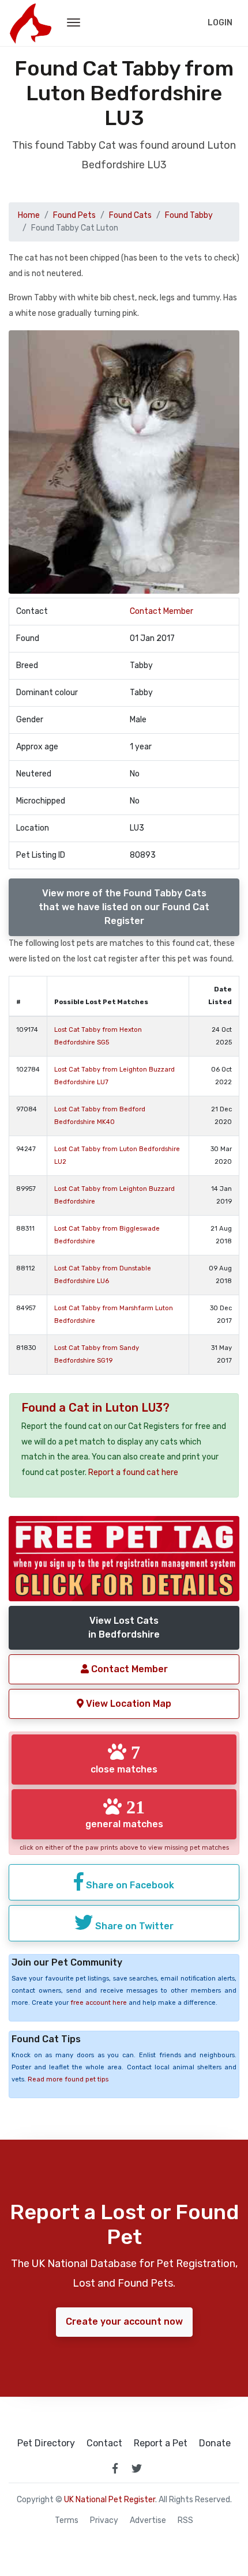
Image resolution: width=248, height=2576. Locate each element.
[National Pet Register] (30, 23)
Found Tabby (189, 215)
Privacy (104, 2521)
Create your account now (124, 2322)
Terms (67, 2521)
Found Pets (74, 215)
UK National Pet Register (110, 2500)
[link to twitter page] (137, 2468)
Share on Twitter (133, 1926)
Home (29, 215)
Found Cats (130, 215)
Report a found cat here (133, 1472)
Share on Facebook (129, 1885)
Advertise (148, 2521)
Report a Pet (161, 2443)
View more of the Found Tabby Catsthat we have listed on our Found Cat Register (124, 907)
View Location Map (127, 1704)
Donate (215, 2443)
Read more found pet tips (68, 2079)
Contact (104, 2443)
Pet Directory (46, 2443)
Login (220, 23)
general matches (124, 1813)
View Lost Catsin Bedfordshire (124, 1628)
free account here (99, 2003)
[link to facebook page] (115, 2468)
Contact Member (161, 611)
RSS (185, 2521)
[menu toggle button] (74, 23)
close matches (124, 1759)
